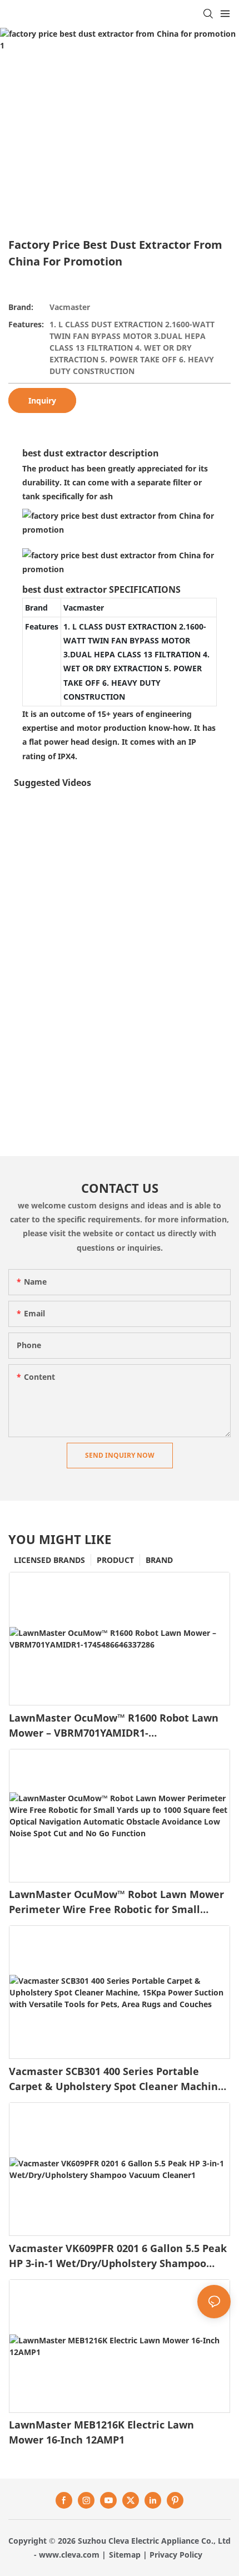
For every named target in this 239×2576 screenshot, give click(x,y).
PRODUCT (115, 1560)
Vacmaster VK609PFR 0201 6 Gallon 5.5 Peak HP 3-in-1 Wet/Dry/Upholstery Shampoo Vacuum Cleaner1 (118, 2256)
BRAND (159, 1560)
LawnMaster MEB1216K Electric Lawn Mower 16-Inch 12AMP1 (101, 2432)
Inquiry (42, 400)
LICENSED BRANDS (49, 1560)
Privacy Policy (176, 2555)
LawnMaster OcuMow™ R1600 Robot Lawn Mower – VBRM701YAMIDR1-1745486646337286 (114, 1726)
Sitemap (125, 2555)
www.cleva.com (69, 2555)
